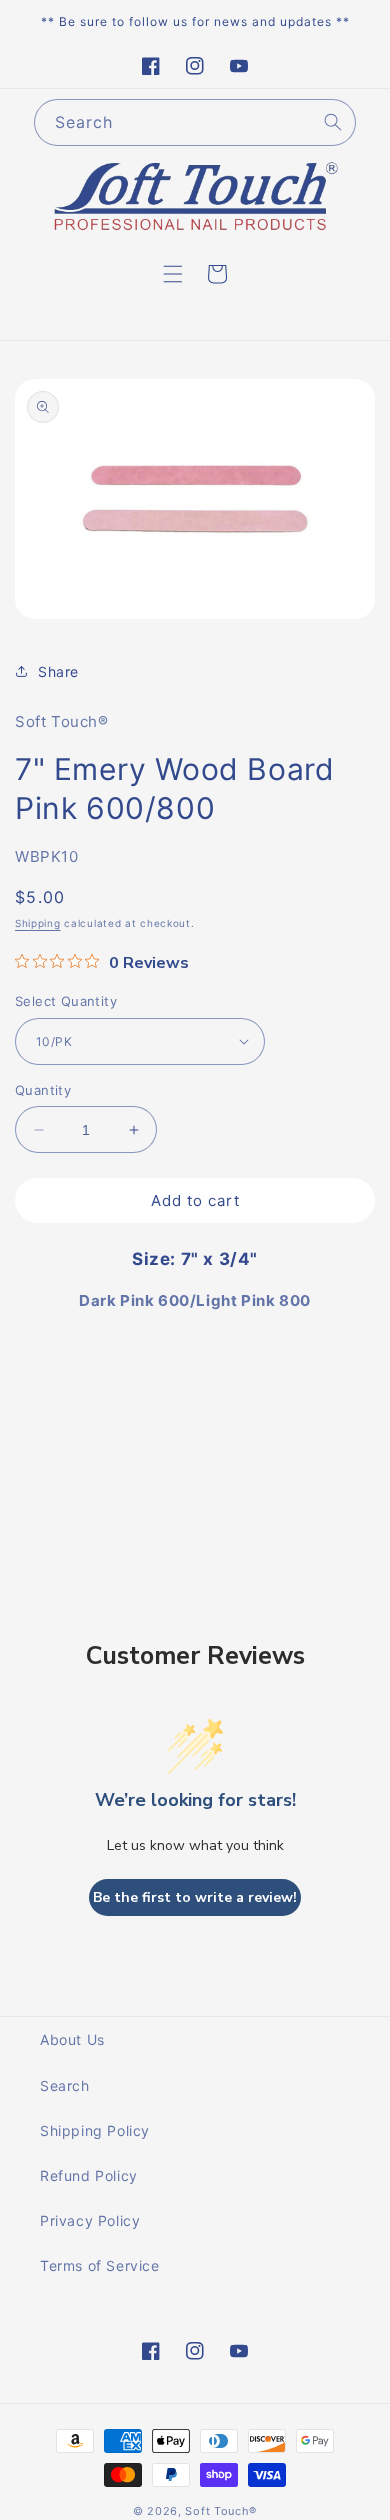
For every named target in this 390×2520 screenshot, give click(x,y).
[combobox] (195, 122)
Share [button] (58, 671)
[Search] (333, 122)
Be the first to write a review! (195, 1897)
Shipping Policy (95, 2130)
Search (65, 2085)
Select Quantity (66, 1001)
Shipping (38, 923)
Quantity (43, 1090)
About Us (72, 2039)
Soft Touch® (221, 2511)
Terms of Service (100, 2265)
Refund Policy (89, 2175)
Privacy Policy (90, 2220)
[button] (173, 274)
